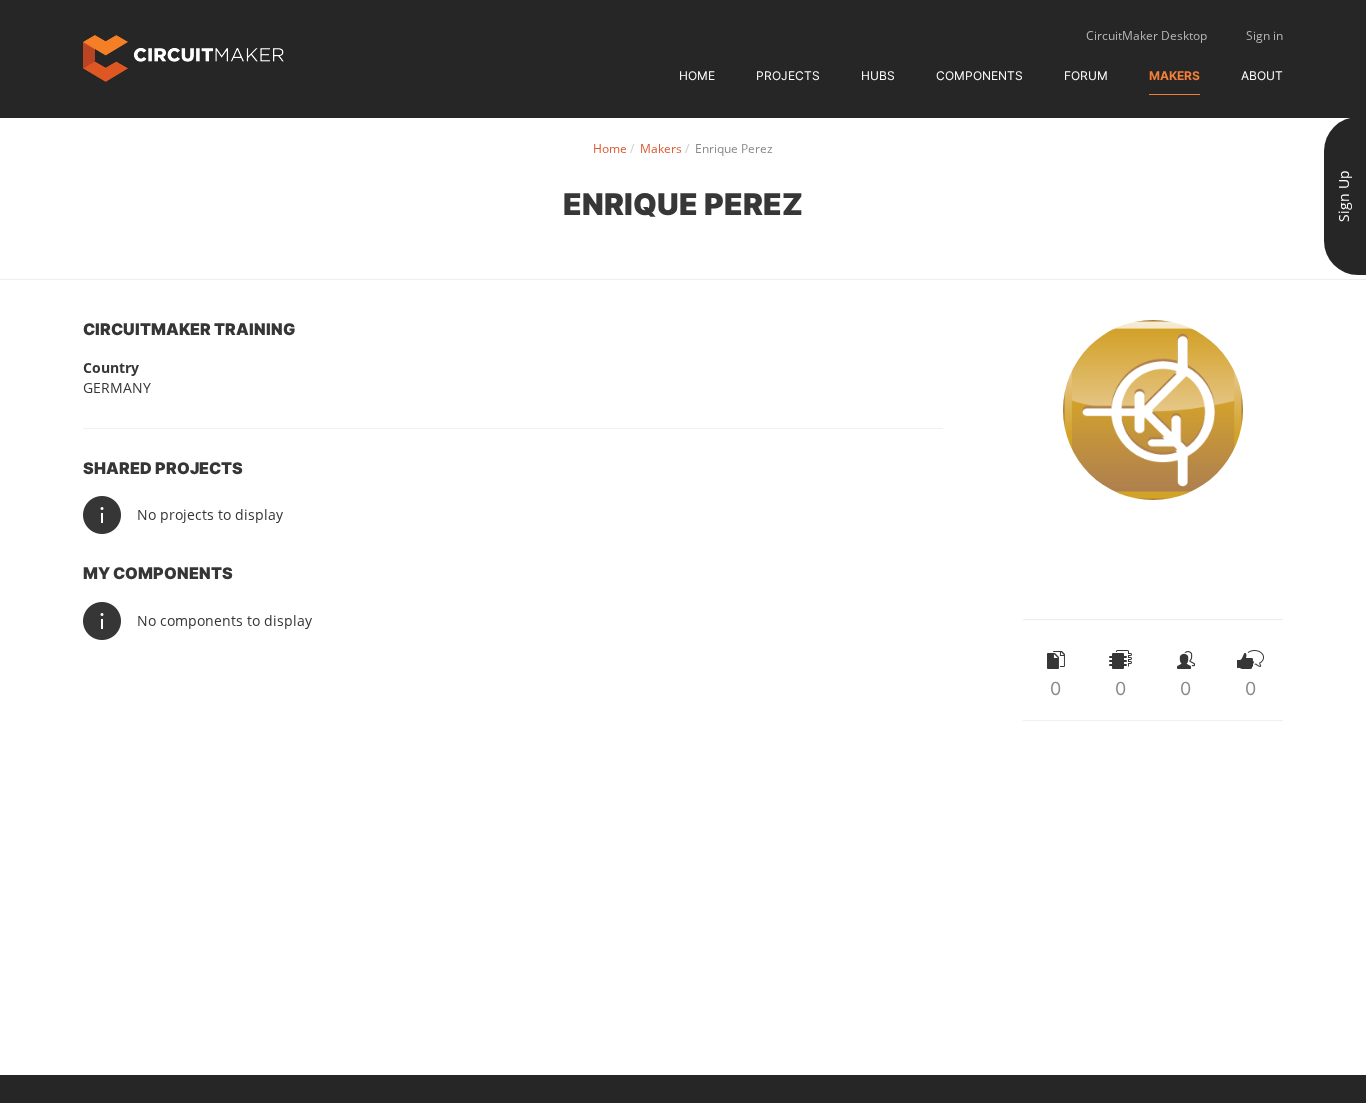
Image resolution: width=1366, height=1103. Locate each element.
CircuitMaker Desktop (1146, 35)
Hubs (878, 75)
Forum (1086, 75)
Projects (788, 75)
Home (697, 75)
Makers (1174, 75)
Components (979, 75)
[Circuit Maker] (183, 56)
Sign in (1264, 35)
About (1262, 75)
